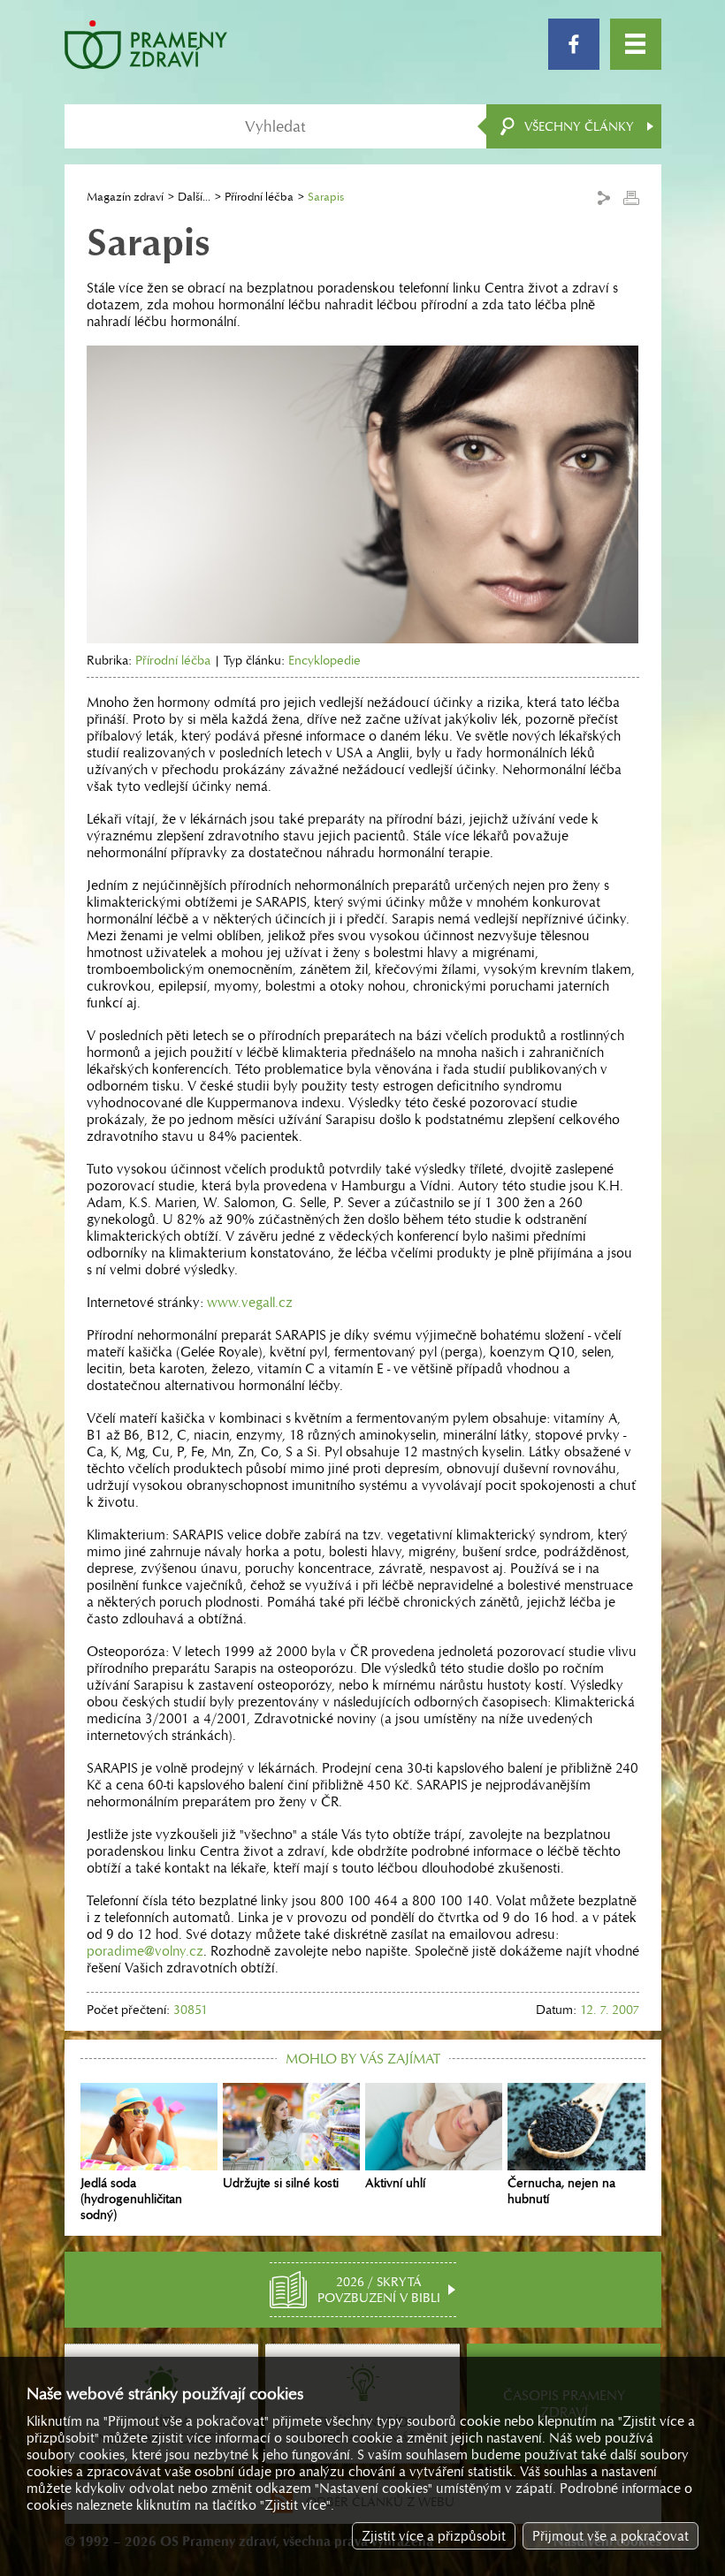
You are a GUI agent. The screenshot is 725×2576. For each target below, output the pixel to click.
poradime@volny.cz (145, 1951)
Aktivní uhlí (395, 2183)
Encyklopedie (324, 660)
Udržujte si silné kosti (281, 2183)
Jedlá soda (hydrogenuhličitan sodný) (131, 2199)
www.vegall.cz (250, 1302)
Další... (194, 197)
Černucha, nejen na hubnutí (561, 2191)
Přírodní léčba (259, 197)
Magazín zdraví (125, 197)
